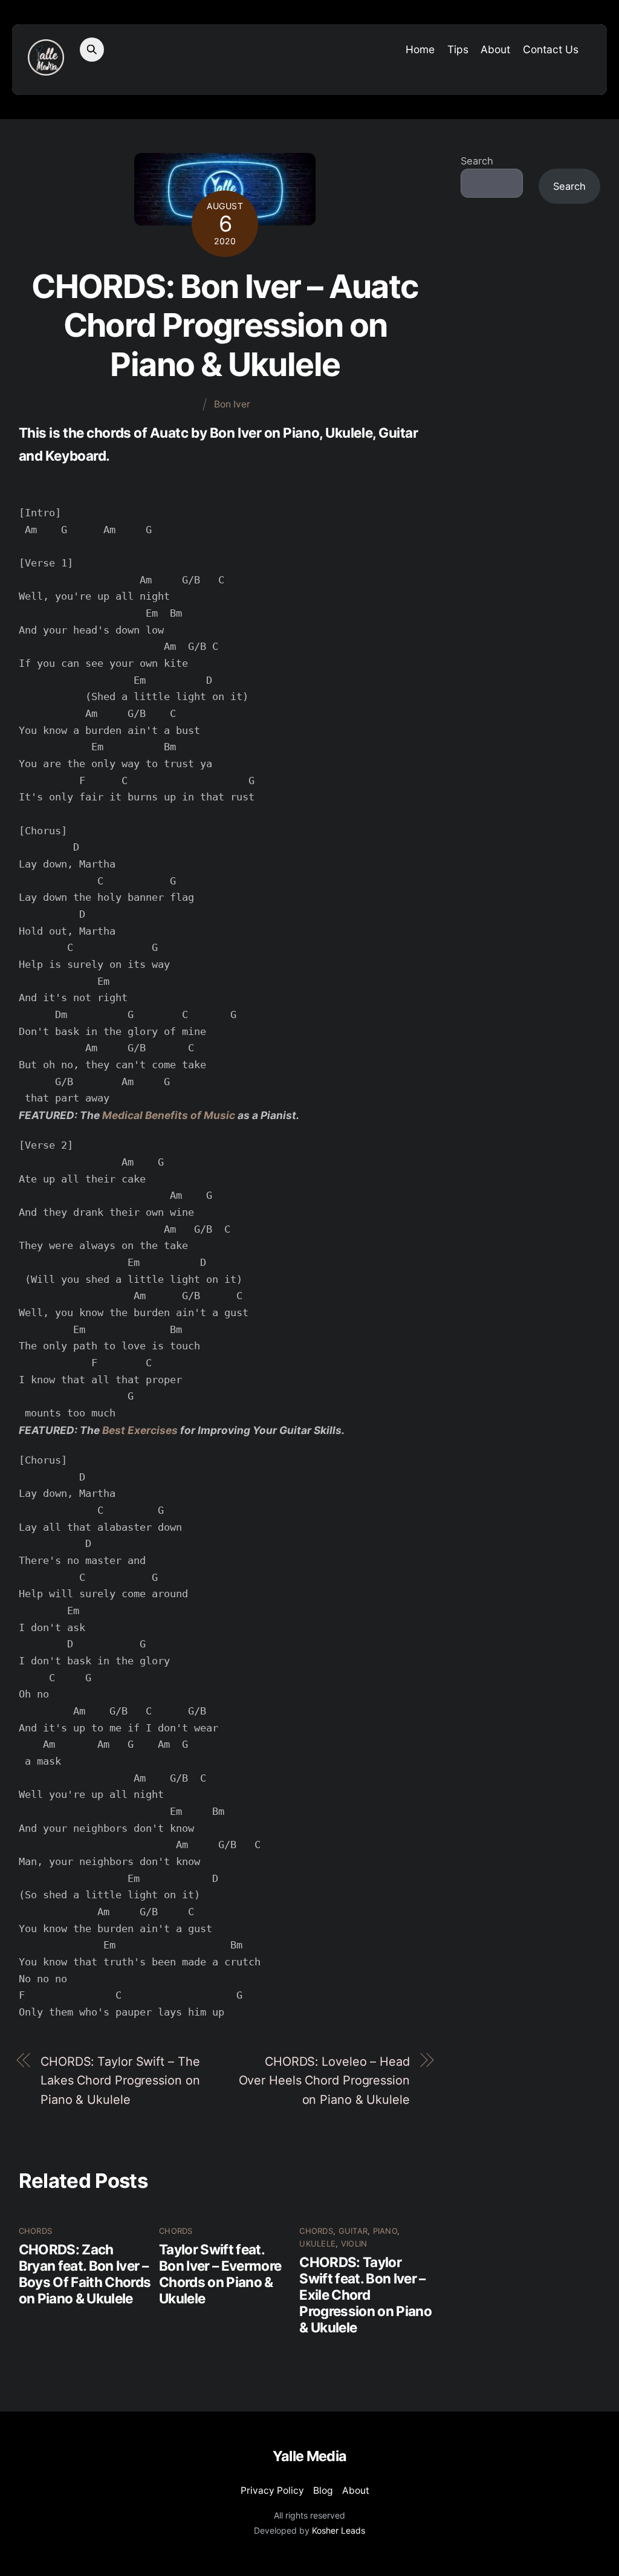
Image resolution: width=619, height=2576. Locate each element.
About (495, 49)
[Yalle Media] (46, 69)
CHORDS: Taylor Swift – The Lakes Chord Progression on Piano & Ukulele (120, 2081)
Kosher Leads (339, 2530)
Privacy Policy (272, 2490)
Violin (354, 2243)
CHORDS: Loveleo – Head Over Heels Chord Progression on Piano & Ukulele (324, 2081)
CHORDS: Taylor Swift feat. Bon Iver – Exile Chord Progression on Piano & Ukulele (365, 2295)
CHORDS (36, 2231)
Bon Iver (232, 404)
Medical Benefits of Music (170, 1115)
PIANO (385, 2231)
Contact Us (551, 49)
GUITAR (353, 2231)
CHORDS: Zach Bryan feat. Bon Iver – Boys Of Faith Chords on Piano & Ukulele (85, 2274)
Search (477, 161)
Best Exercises (140, 1430)
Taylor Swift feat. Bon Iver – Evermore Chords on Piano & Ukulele (220, 2274)
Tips (458, 49)
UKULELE (317, 2243)
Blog (323, 2490)
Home (420, 49)
